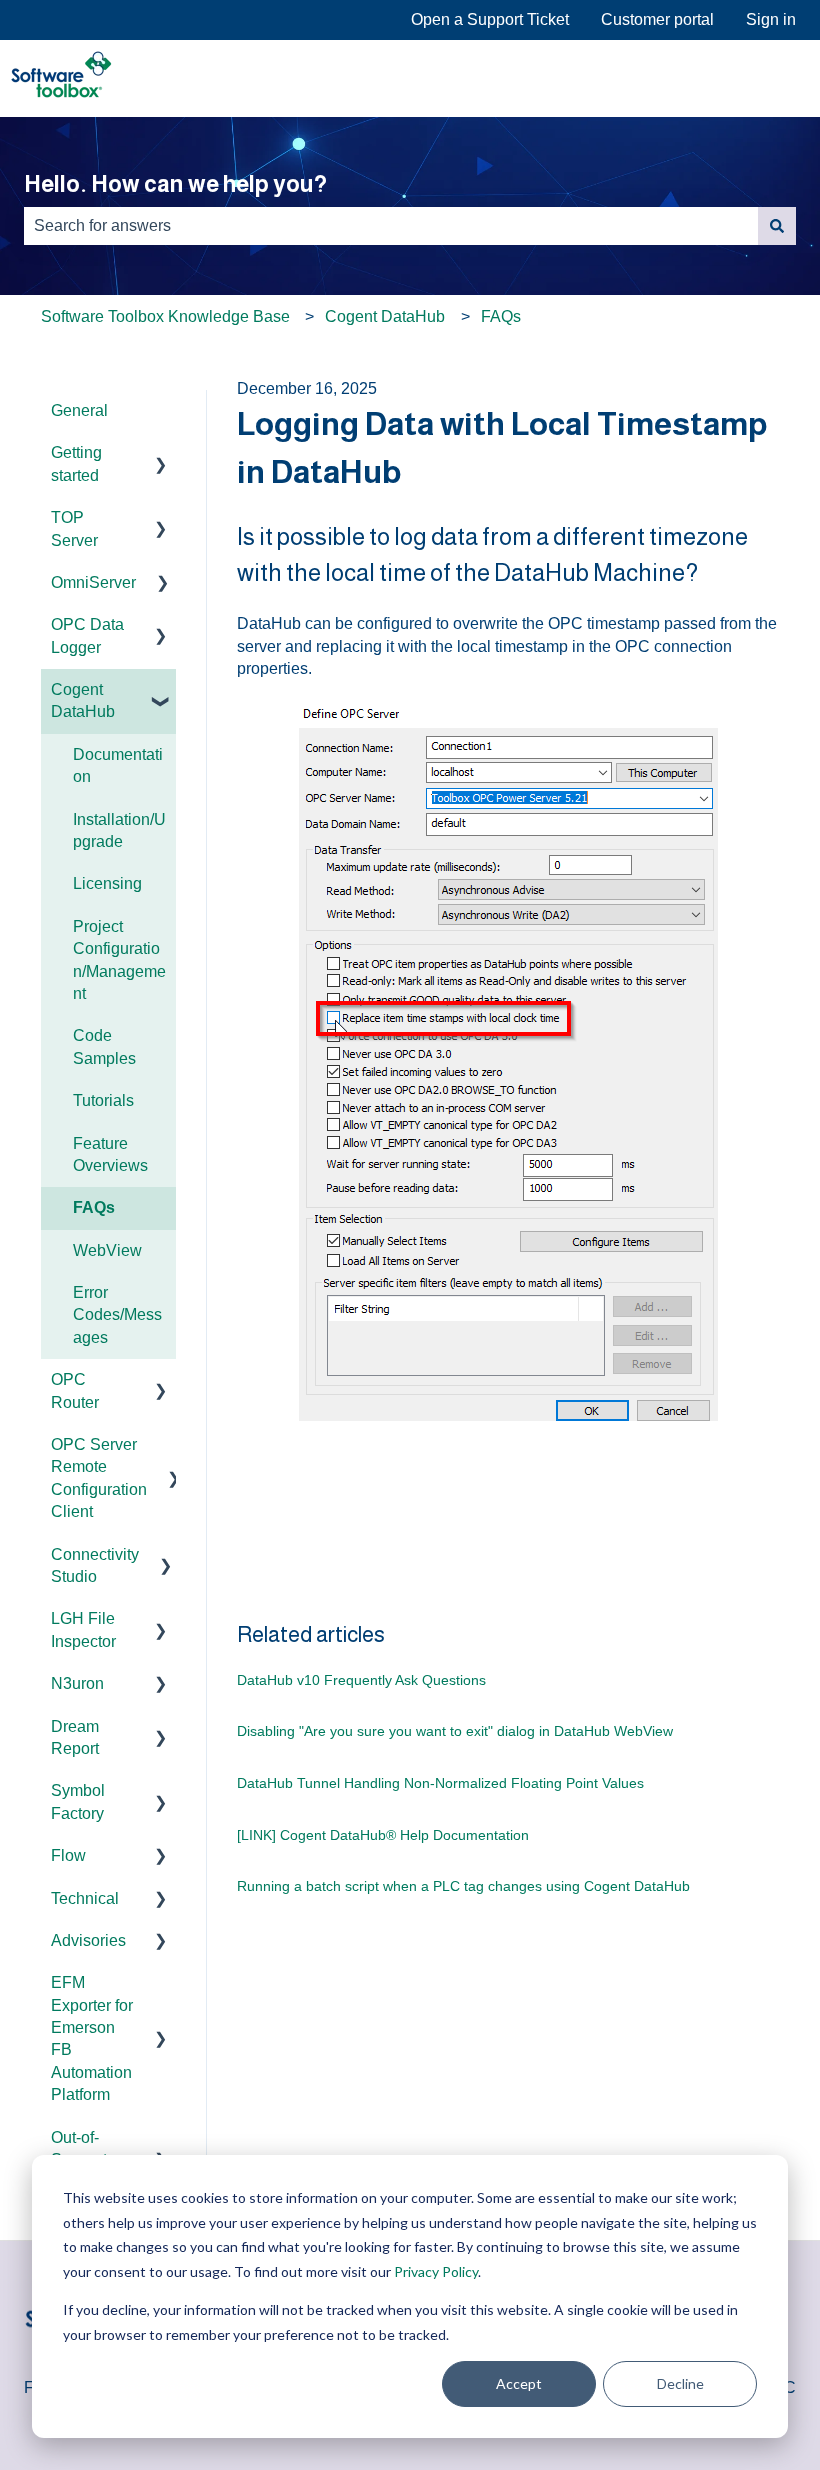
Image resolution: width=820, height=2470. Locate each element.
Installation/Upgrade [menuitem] (119, 830)
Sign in (771, 19)
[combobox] (391, 226)
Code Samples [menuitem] (104, 1046)
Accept (519, 2383)
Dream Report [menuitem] (75, 1737)
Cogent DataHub (385, 316)
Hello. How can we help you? (175, 184)
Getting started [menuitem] (76, 463)
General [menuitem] (79, 410)
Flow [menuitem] (68, 1855)
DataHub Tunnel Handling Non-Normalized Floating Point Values (440, 1783)
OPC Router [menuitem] (75, 1390)
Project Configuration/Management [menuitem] (119, 960)
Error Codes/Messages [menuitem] (117, 1315)
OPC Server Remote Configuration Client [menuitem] (99, 1478)
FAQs (501, 316)
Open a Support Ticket (490, 19)
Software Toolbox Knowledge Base (165, 316)
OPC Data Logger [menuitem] (87, 635)
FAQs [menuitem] (94, 1207)
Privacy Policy (436, 2271)
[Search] (777, 226)
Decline (680, 2383)
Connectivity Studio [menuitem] (95, 1565)
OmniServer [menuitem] (93, 582)
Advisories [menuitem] (88, 1940)
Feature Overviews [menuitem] (110, 1154)
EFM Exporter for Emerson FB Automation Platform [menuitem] (92, 2038)
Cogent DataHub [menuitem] (83, 700)
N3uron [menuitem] (77, 1683)
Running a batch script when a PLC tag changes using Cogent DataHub (463, 1886)
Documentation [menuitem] (118, 765)
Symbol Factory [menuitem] (78, 1801)
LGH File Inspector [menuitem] (83, 1629)
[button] (160, 454)
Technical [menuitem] (85, 1898)
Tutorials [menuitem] (103, 1100)
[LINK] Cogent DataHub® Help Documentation (383, 1835)
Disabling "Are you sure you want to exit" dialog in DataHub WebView (455, 1731)
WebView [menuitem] (107, 1250)
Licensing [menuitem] (107, 883)
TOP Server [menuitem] (74, 528)
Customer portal (657, 19)
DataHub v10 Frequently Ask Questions (361, 1680)
